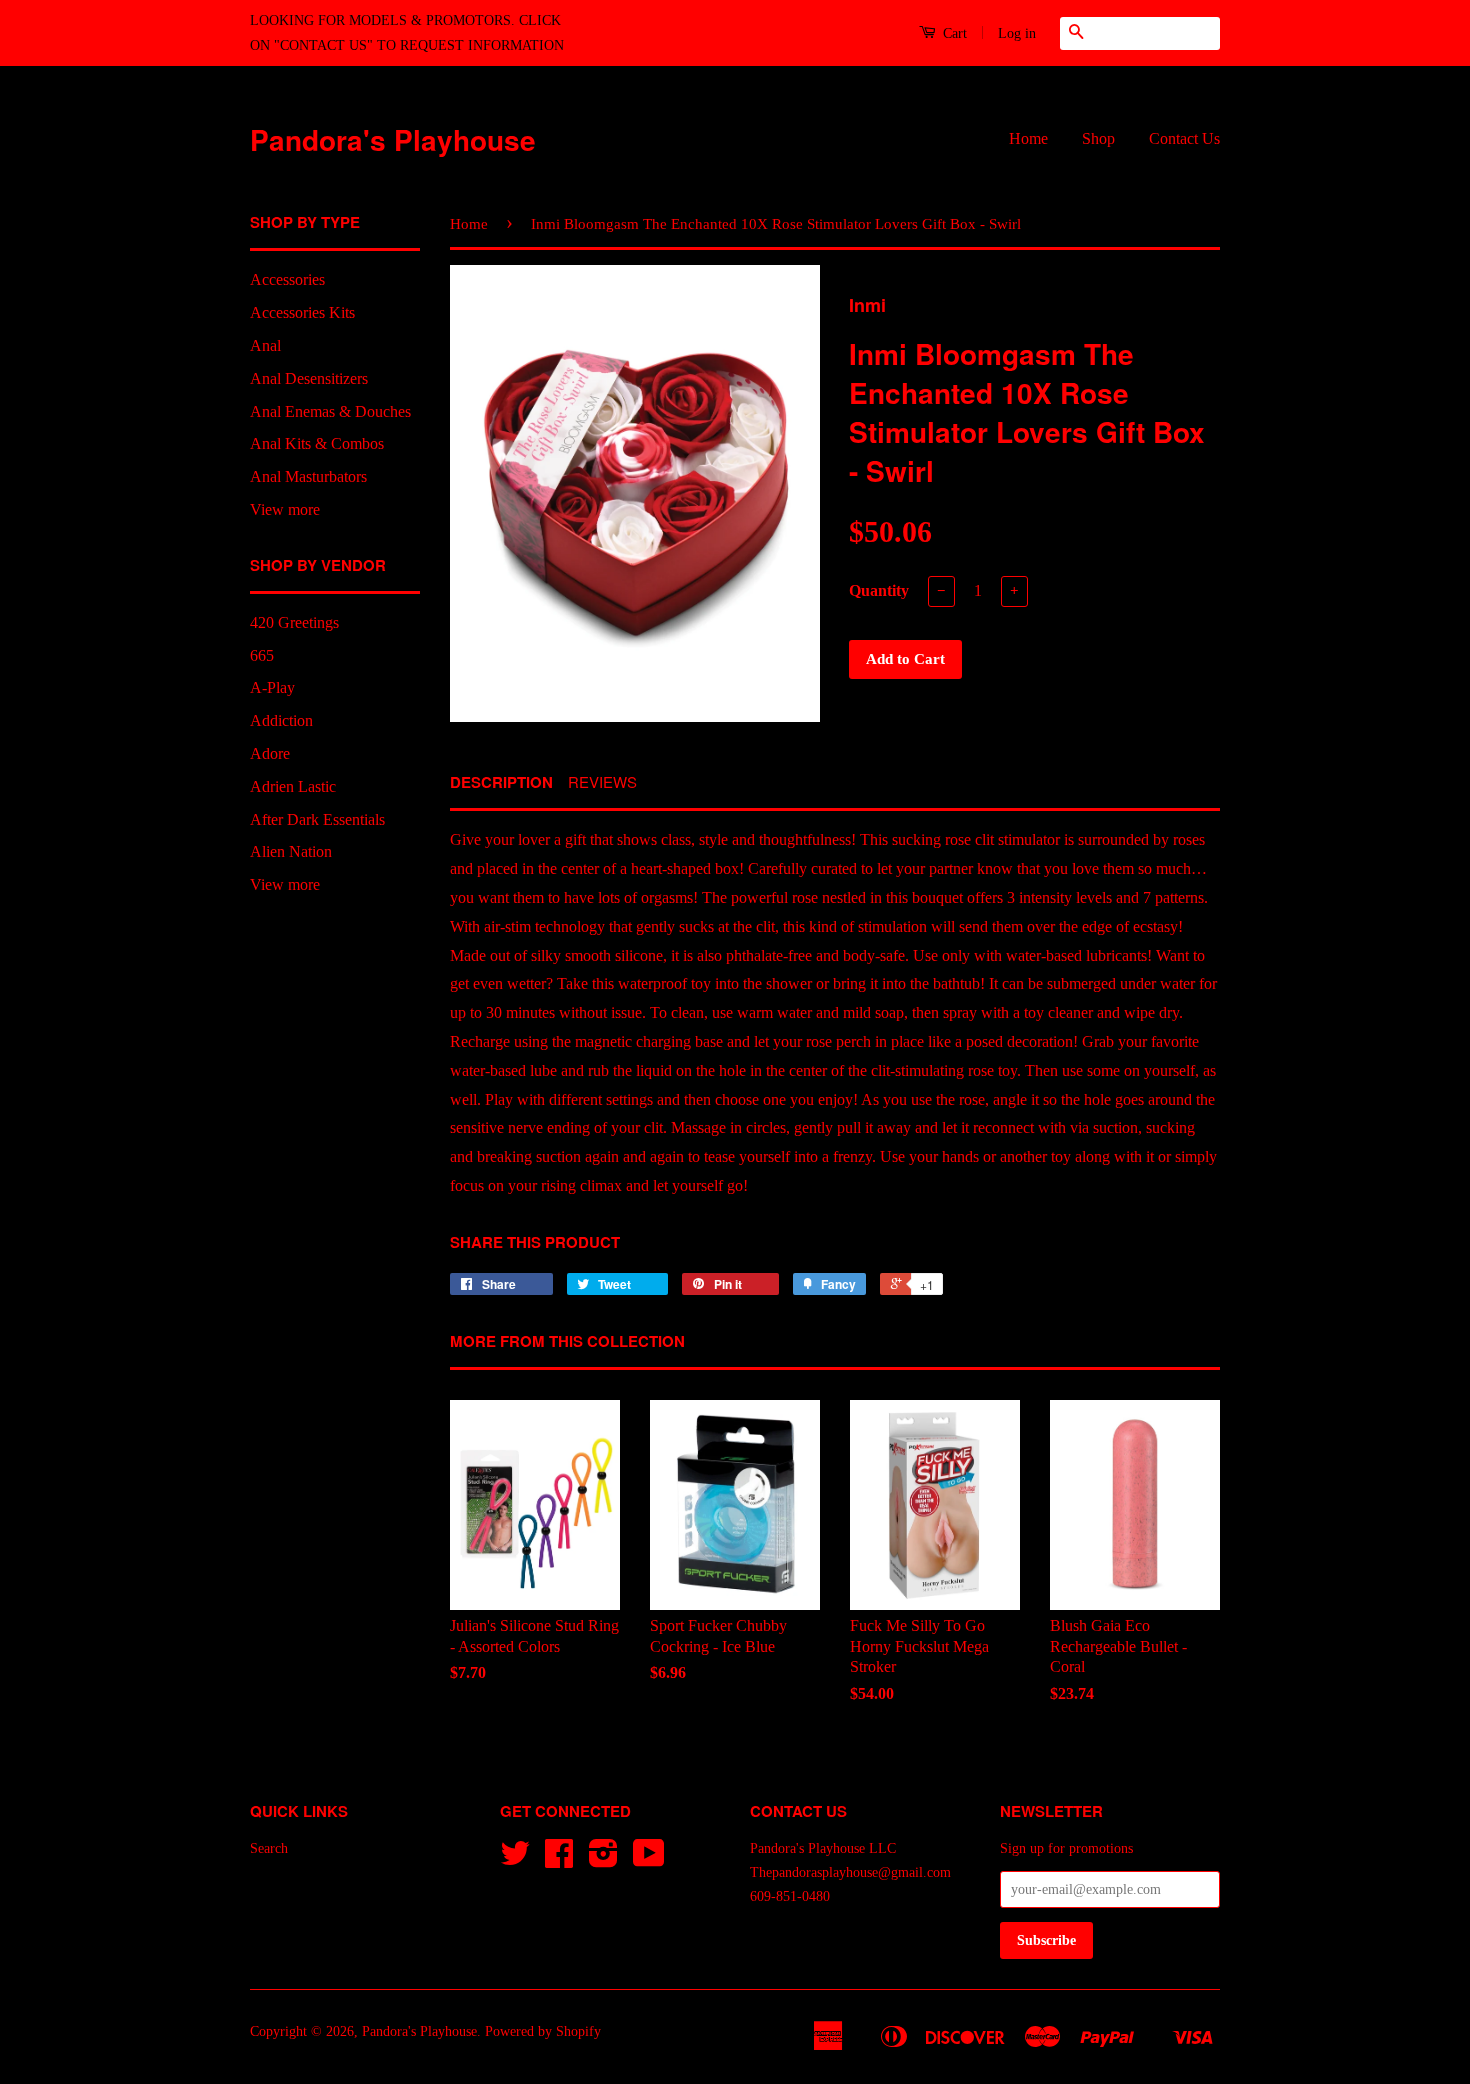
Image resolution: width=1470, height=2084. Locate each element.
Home (1028, 138)
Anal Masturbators (308, 476)
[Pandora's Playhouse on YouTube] (649, 1860)
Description (501, 782)
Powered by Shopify (543, 2031)
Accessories (287, 279)
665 (262, 655)
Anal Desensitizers (309, 378)
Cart (953, 33)
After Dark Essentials (317, 819)
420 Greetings (294, 622)
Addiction (281, 720)
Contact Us (1184, 138)
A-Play (272, 687)
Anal (265, 345)
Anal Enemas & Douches (330, 411)
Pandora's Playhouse (393, 139)
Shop (1098, 138)
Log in (1017, 33)
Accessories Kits (302, 312)
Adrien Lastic (293, 786)
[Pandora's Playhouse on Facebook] (559, 1860)
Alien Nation (291, 851)
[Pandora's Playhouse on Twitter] (515, 1860)
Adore (270, 753)
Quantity (879, 590)
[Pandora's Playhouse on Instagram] (603, 1860)
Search (269, 1848)
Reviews (602, 781)
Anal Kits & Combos (317, 443)
